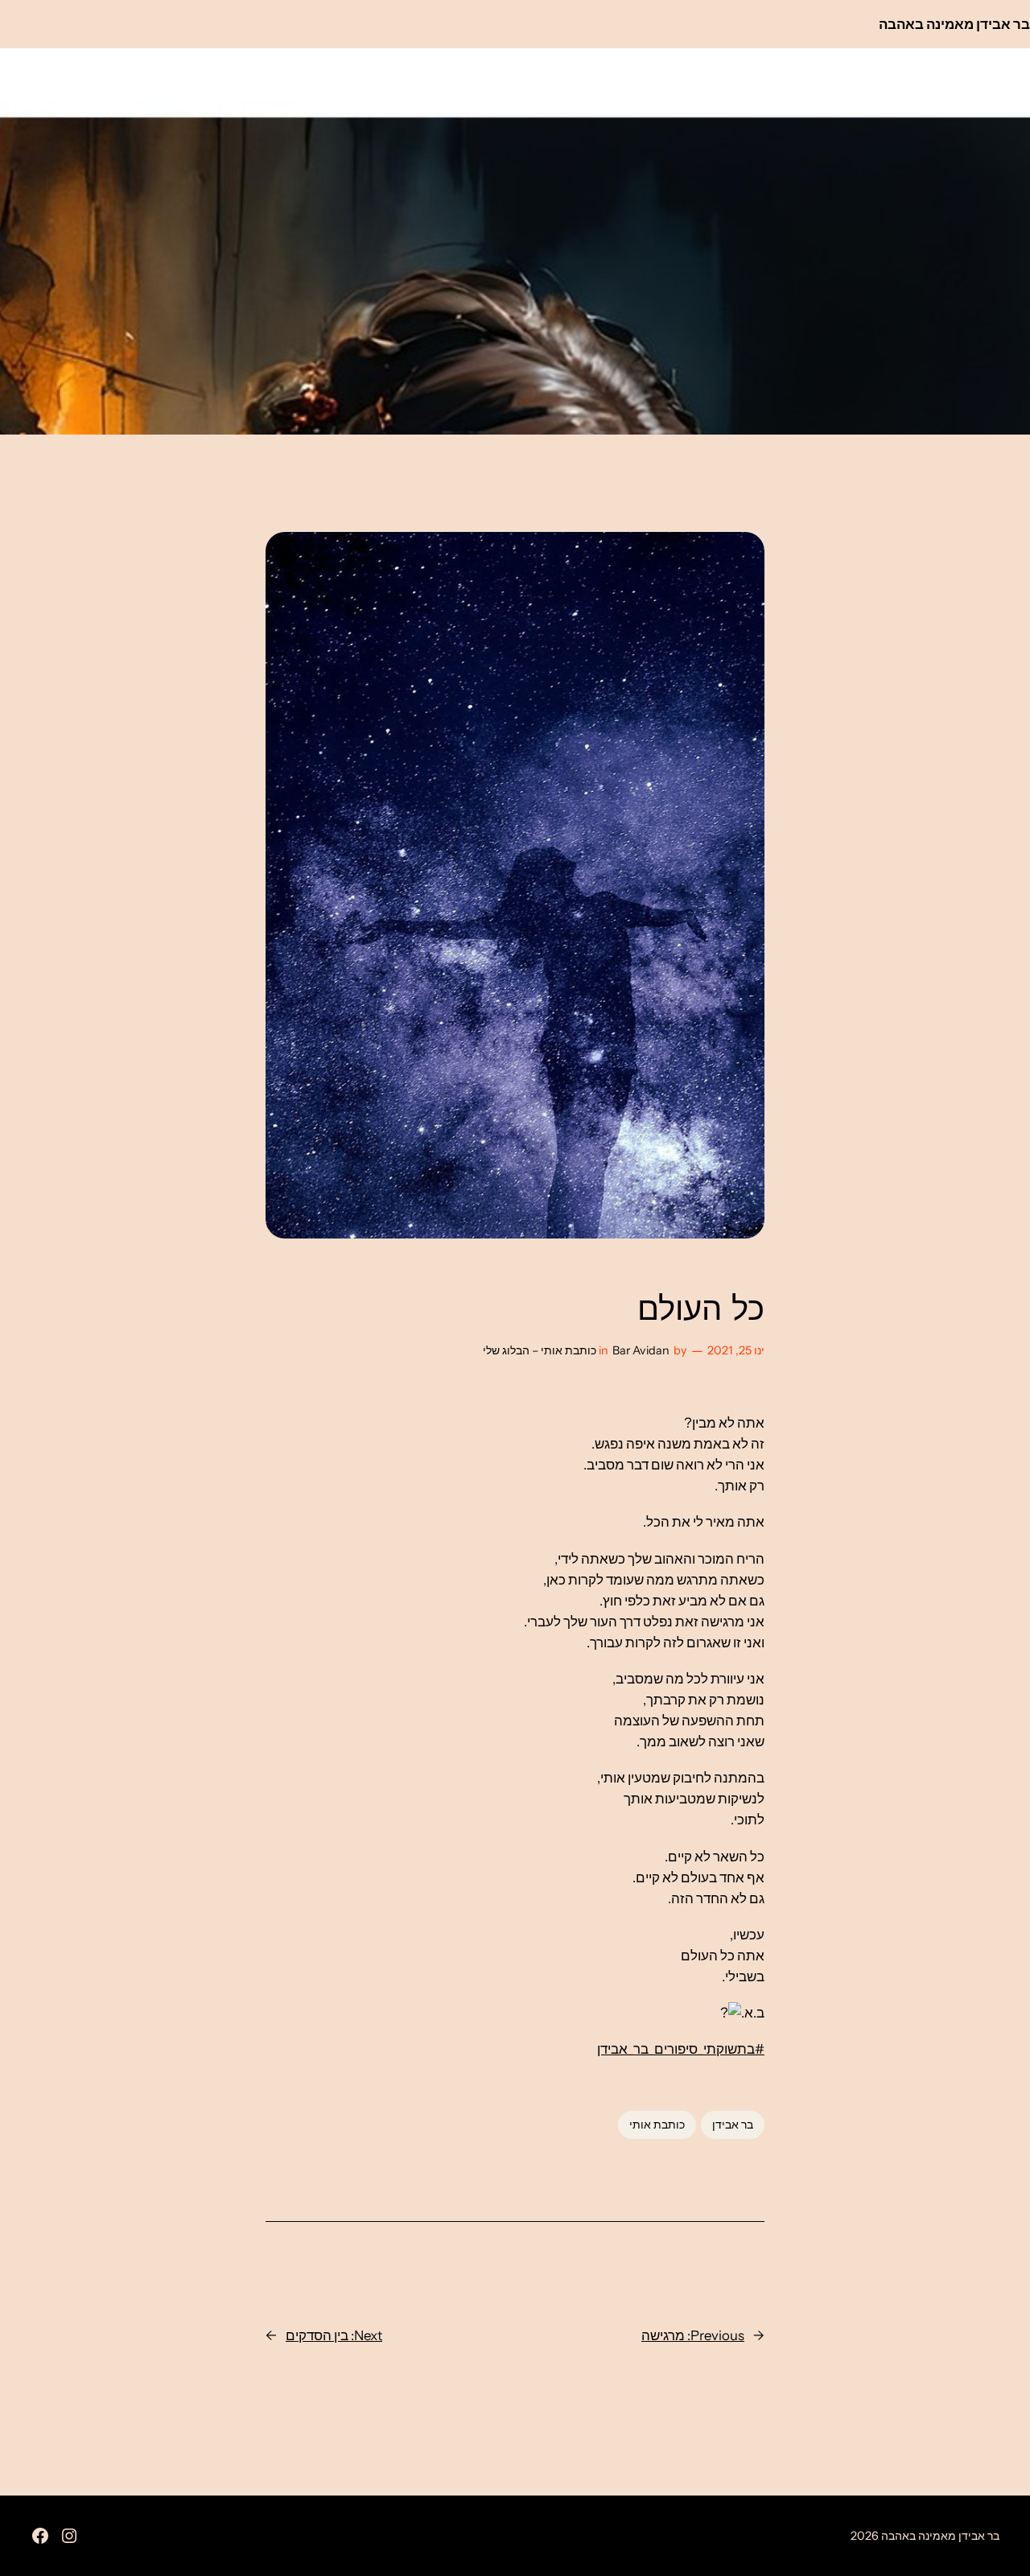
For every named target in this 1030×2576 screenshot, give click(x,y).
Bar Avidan (641, 1350)
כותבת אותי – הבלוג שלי (540, 1350)
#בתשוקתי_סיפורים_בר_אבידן (681, 2049)
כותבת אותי (657, 2125)
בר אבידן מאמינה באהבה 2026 (925, 2536)
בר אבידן (733, 2125)
